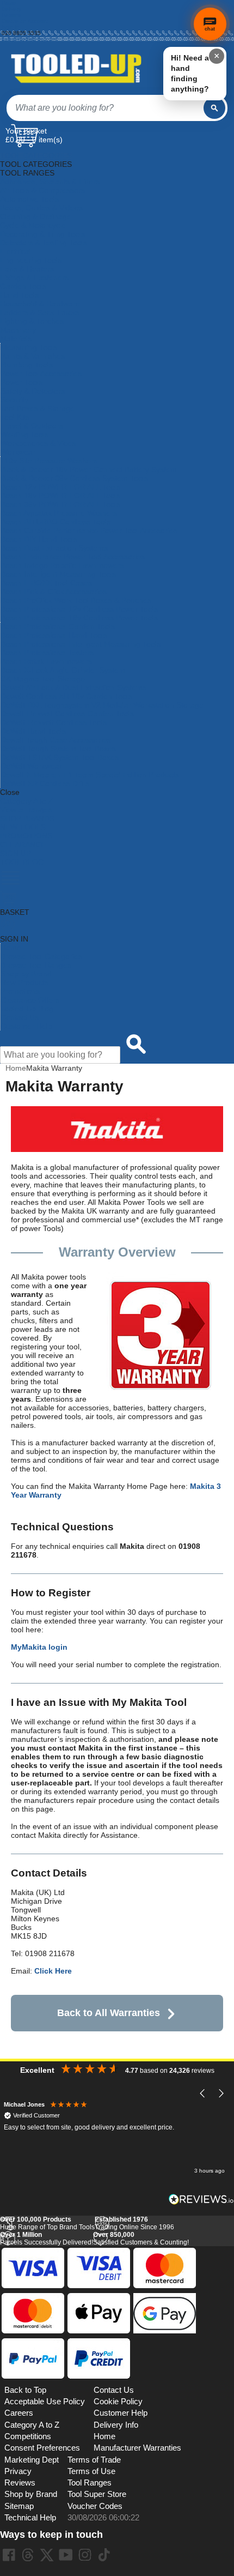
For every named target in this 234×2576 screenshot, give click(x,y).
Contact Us (20, 1017)
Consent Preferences (42, 2448)
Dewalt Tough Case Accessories (56, 740)
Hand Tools (19, 295)
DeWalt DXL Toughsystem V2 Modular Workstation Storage (102, 705)
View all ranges (26, 810)
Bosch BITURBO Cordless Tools (56, 522)
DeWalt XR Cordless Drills (45, 783)
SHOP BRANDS (27, 818)
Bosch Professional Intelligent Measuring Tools (81, 644)
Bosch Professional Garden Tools (58, 626)
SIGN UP (16, 853)
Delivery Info (116, 2425)
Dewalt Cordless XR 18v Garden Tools (66, 696)
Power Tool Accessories (41, 373)
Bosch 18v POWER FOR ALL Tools (60, 496)
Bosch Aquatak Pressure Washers (59, 513)
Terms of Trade (94, 2460)
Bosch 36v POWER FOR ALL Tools (60, 504)
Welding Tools (24, 435)
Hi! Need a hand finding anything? (190, 73)
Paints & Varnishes (33, 356)
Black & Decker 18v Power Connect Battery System (89, 469)
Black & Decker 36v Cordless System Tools (74, 478)
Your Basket (26, 131)
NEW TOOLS (23, 827)
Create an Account (25, 21)
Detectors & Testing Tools (44, 243)
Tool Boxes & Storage (38, 408)
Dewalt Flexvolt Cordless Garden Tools (67, 714)
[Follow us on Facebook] (9, 2555)
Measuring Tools (29, 347)
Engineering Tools (31, 260)
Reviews (20, 2483)
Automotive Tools (29, 199)
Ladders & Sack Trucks (40, 312)
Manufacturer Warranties (137, 2448)
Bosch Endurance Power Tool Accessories (73, 557)
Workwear (18, 452)
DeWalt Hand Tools (33, 731)
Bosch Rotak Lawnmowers (46, 661)
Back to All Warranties (109, 2013)
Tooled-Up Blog (27, 1009)
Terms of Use (91, 2471)
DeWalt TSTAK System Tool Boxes (60, 757)
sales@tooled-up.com (29, 39)
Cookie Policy (118, 2402)
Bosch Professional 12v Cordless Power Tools (79, 609)
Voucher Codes (95, 2506)
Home (9, 3)
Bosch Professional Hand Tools (54, 635)
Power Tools (21, 382)
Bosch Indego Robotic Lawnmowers (62, 565)
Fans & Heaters (27, 269)
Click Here (53, 1971)
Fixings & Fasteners (34, 277)
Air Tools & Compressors (42, 190)
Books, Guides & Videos (41, 208)
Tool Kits (15, 417)
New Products (24, 982)
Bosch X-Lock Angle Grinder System (63, 670)
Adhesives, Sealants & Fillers (50, 182)
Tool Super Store (97, 2494)
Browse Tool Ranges (36, 965)
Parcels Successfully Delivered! (47, 2239)
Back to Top (25, 2390)
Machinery (18, 330)
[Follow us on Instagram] (85, 2555)
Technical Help (30, 2518)
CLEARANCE (23, 844)
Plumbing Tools (27, 365)
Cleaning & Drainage (36, 216)
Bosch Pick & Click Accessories (54, 592)
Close (10, 792)
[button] (203, 2094)
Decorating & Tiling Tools (42, 234)
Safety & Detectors (33, 391)
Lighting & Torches (32, 321)
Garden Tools (23, 286)
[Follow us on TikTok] (104, 2555)
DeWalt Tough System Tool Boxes (58, 749)
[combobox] (105, 108)
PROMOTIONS (26, 836)
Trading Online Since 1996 (134, 2223)
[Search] (214, 108)
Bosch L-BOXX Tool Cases (46, 583)
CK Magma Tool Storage (43, 679)
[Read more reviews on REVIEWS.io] (201, 2199)
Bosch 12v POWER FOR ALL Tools (60, 487)
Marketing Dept (32, 2460)
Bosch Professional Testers (47, 653)
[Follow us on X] (47, 2555)
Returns (11, 15)
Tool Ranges (90, 2483)
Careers (19, 2413)
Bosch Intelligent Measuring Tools (58, 574)
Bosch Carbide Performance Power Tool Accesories (89, 530)
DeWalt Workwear (31, 766)
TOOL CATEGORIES (36, 155)
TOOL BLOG (22, 862)
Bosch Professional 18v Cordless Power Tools (79, 618)
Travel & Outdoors (32, 426)
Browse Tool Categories (41, 956)
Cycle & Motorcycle (33, 225)
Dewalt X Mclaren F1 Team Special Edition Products (90, 775)
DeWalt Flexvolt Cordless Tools (54, 722)
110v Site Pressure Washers (49, 461)
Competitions (28, 2436)
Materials (16, 339)
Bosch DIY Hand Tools (39, 539)
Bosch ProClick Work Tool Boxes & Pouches (76, 600)
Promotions (20, 991)
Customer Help (26, 1026)
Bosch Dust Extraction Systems (54, 548)
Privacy (18, 2471)
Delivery (11, 9)
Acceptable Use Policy (45, 2402)
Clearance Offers (30, 1000)
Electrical (16, 251)
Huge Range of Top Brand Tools (47, 2223)
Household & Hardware (40, 304)
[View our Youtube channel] (66, 2555)
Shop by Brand (26, 974)
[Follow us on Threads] (28, 2555)
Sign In (11, 27)
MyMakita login (39, 1647)
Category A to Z (27, 801)
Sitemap (19, 2506)
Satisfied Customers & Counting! (141, 2239)
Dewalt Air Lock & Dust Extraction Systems (73, 687)
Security (14, 400)
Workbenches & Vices (38, 443)
